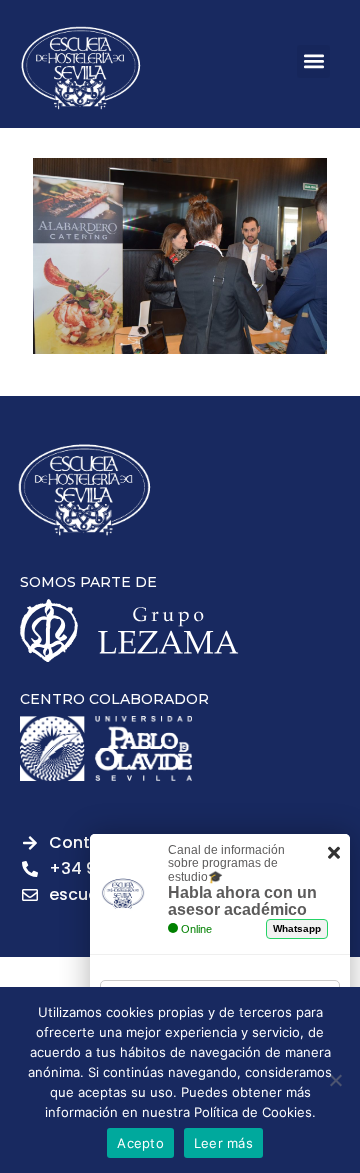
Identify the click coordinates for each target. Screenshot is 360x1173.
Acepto (140, 1143)
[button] (313, 61)
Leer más (223, 1143)
